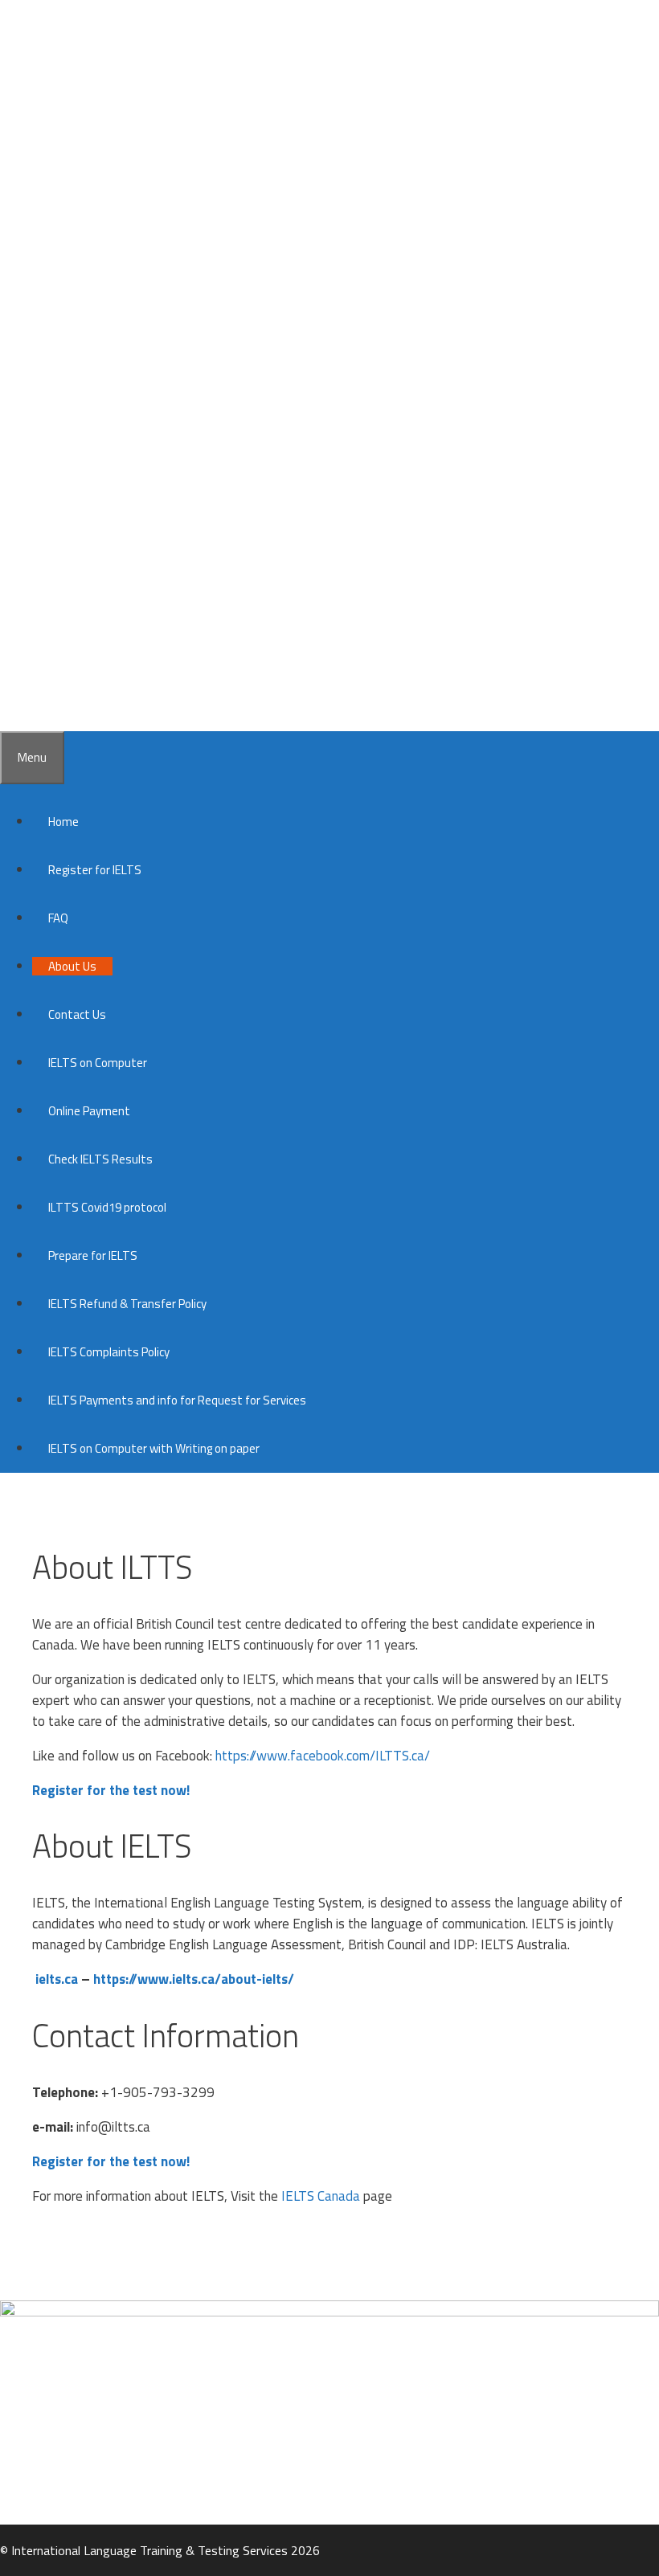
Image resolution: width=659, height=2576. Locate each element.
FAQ (58, 918)
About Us (72, 966)
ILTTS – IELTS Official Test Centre (307, 104)
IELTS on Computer (98, 1063)
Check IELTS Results (100, 1159)
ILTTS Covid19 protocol (107, 1207)
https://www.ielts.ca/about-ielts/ (194, 1979)
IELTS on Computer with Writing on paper (154, 1448)
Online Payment (89, 1111)
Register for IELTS (95, 870)
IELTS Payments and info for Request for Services (177, 1400)
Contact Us (77, 1014)
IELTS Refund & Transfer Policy (127, 1304)
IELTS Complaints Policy (109, 1352)
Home (63, 822)
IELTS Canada (321, 2196)
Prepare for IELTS (93, 1255)
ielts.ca (57, 1979)
